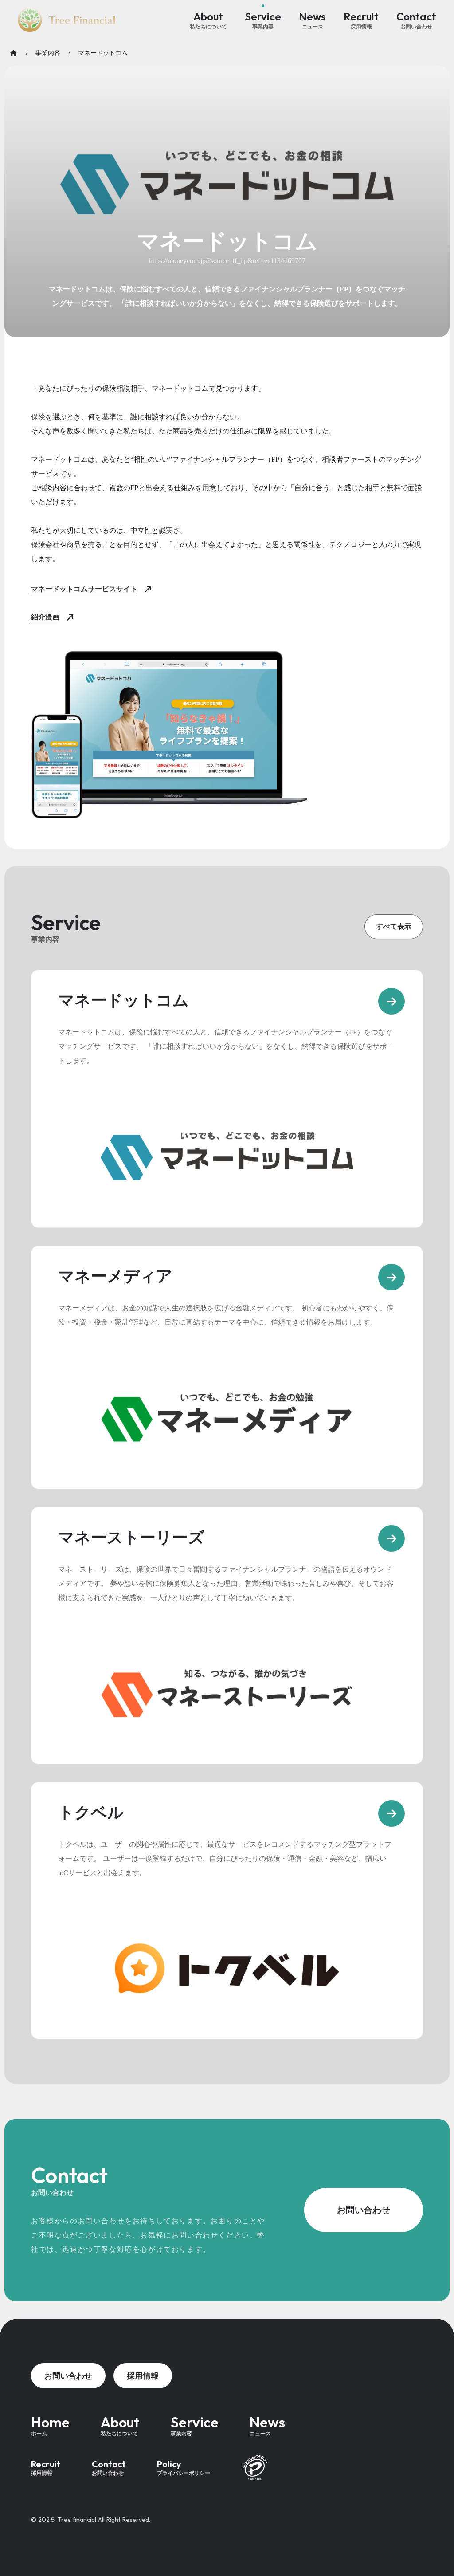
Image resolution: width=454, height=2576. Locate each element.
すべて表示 (394, 926)
